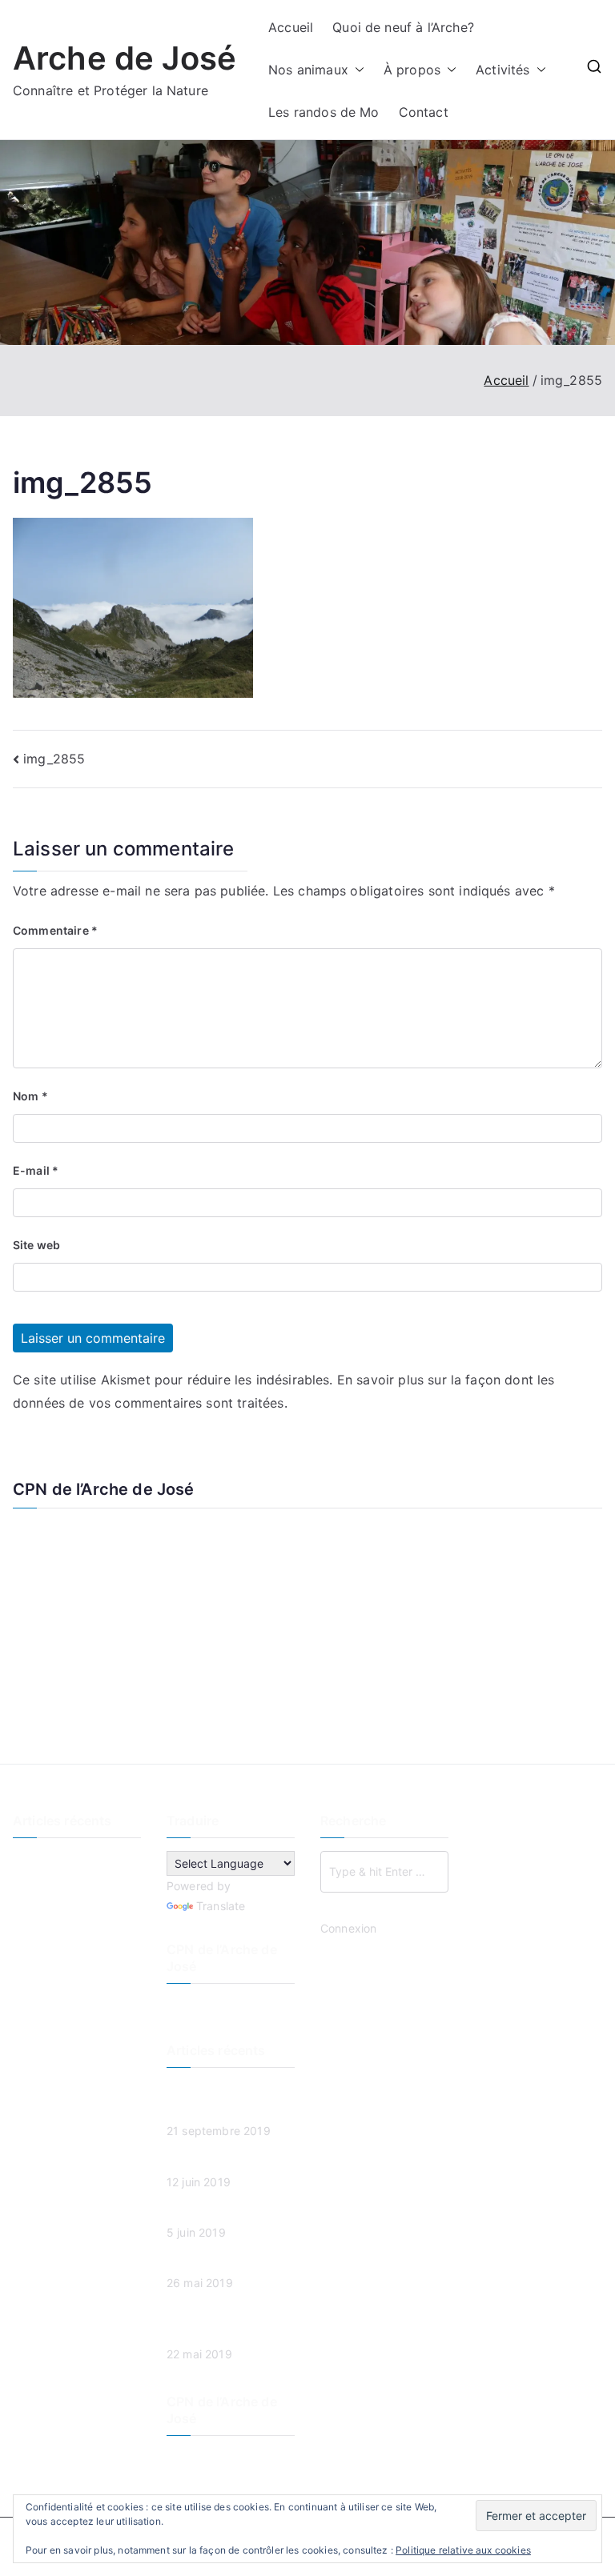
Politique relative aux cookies (463, 2550)
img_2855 (54, 759)
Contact (424, 112)
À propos (412, 70)
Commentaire (55, 930)
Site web (36, 1245)
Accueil (291, 27)
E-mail (36, 1170)
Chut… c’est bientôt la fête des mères (71, 1997)
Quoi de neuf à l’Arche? (403, 27)
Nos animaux (308, 70)
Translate (221, 1906)
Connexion (348, 1928)
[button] (356, 70)
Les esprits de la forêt (71, 1907)
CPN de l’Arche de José (104, 1489)
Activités (502, 70)
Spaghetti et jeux (59, 1961)
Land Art (36, 1934)
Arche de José (125, 58)
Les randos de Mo (324, 112)
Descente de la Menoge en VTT (76, 1871)
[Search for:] (384, 1872)
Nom (30, 1096)
